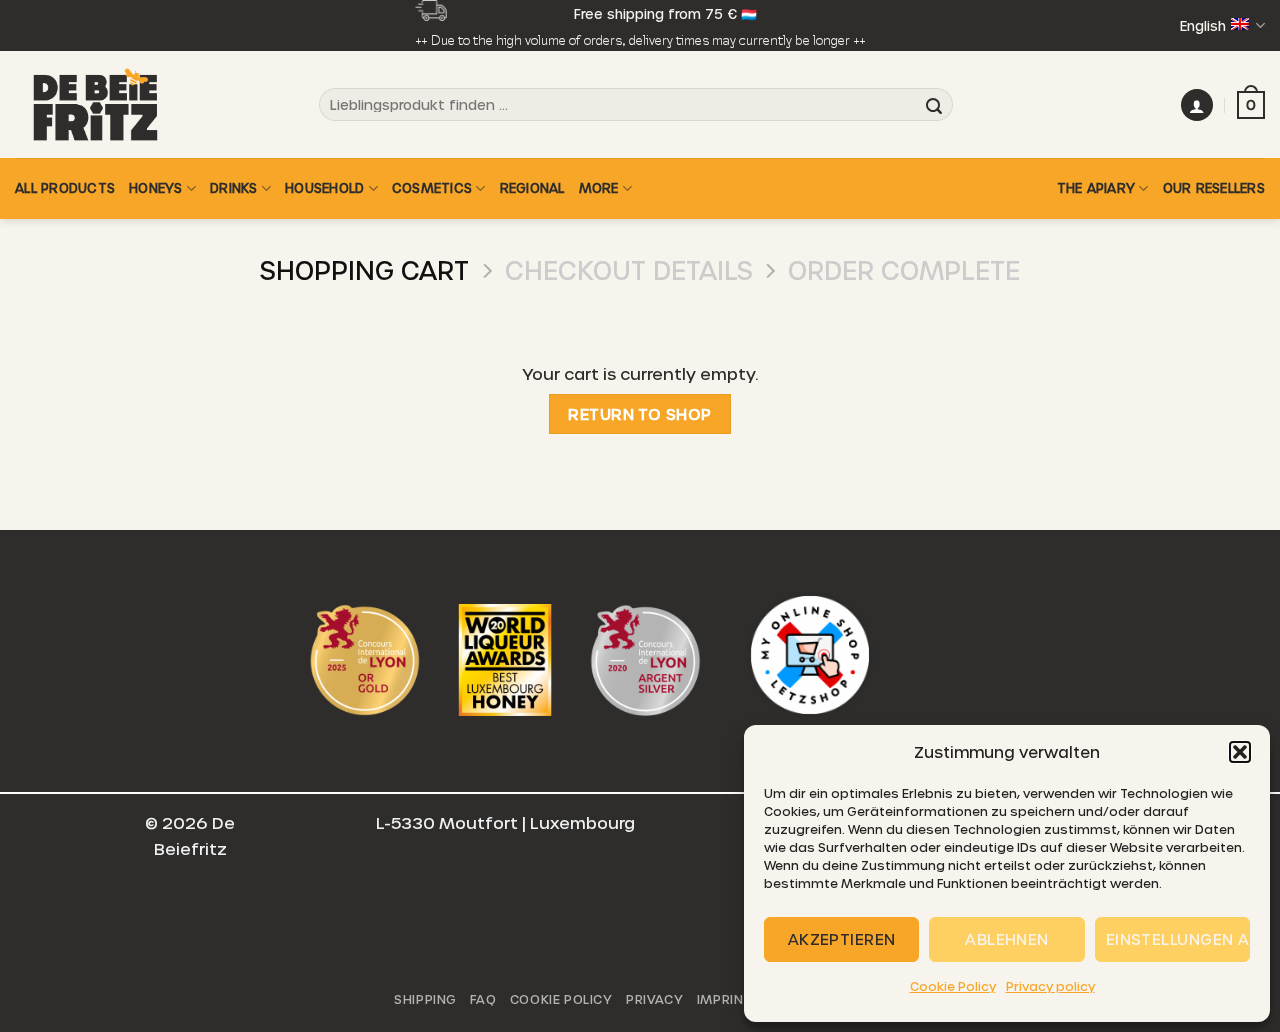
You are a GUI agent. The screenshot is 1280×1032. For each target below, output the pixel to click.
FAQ (483, 999)
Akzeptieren (842, 939)
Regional (532, 187)
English (1203, 25)
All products (65, 187)
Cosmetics (432, 187)
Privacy (654, 999)
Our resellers (1214, 187)
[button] (1240, 752)
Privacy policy (1050, 986)
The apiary (1096, 187)
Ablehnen (1007, 939)
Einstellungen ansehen (1178, 939)
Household (324, 187)
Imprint (724, 999)
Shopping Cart (364, 270)
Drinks (234, 187)
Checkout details (629, 270)
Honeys (156, 187)
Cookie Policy (953, 986)
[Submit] (934, 105)
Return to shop (640, 413)
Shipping (425, 999)
